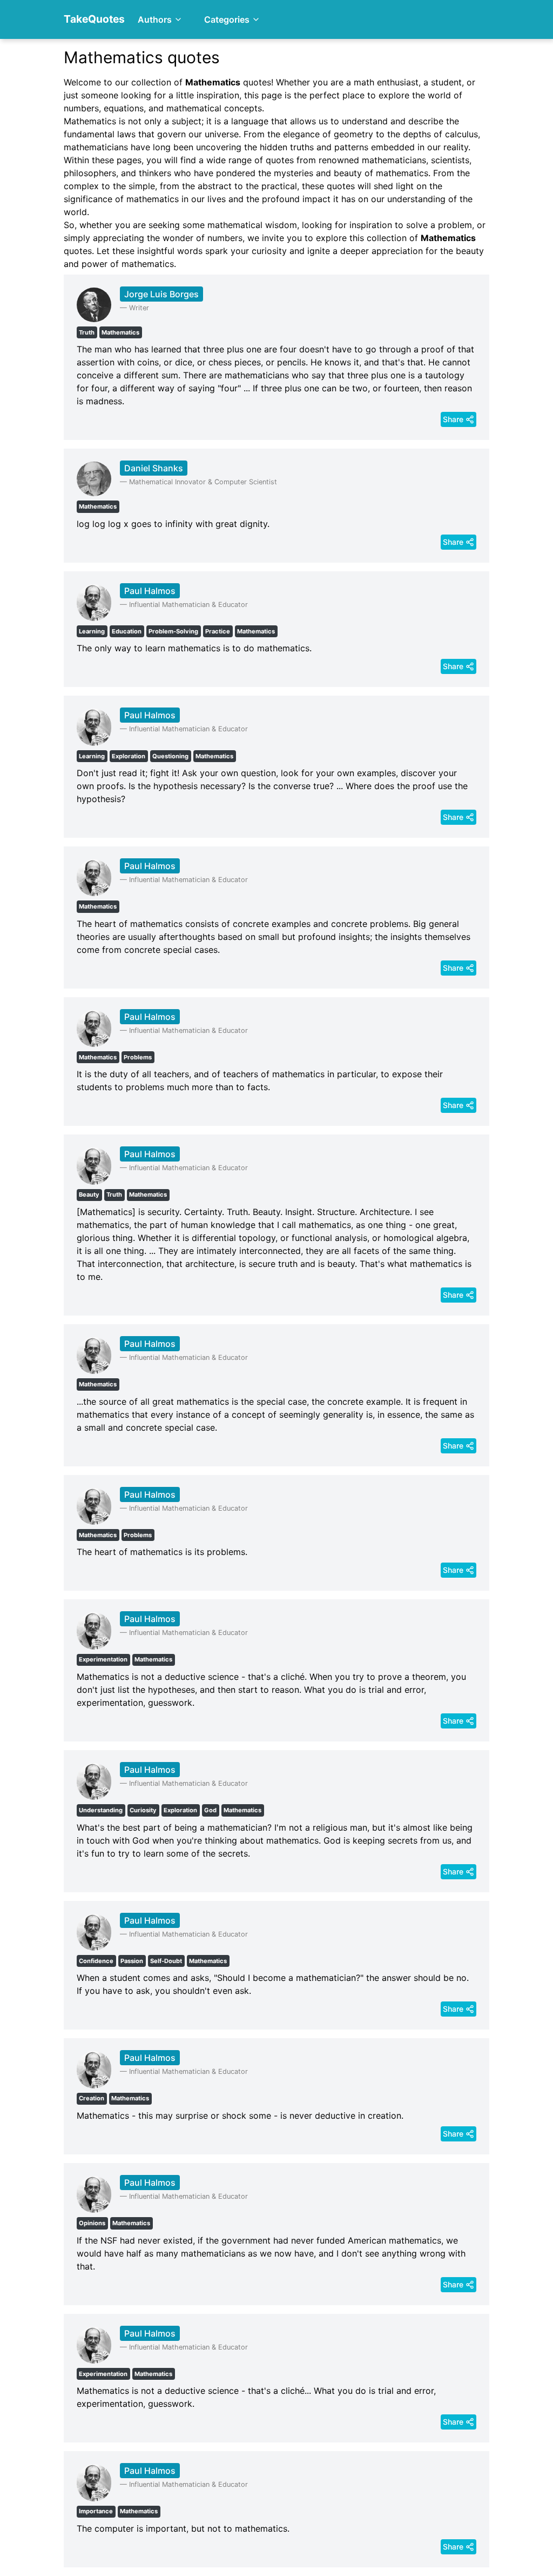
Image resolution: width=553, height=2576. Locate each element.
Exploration (129, 756)
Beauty (89, 1194)
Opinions (92, 2223)
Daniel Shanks (154, 468)
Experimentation (103, 1659)
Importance (96, 2511)
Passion (132, 1961)
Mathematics (120, 332)
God (210, 1810)
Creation (92, 2098)
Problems (138, 1057)
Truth (87, 332)
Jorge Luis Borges (161, 294)
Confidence (96, 1961)
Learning (92, 631)
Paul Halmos (150, 591)
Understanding (101, 1810)
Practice (218, 631)
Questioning (170, 756)
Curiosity (143, 1810)
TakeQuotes (94, 19)
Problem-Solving (173, 631)
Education (127, 631)
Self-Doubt (166, 1961)
